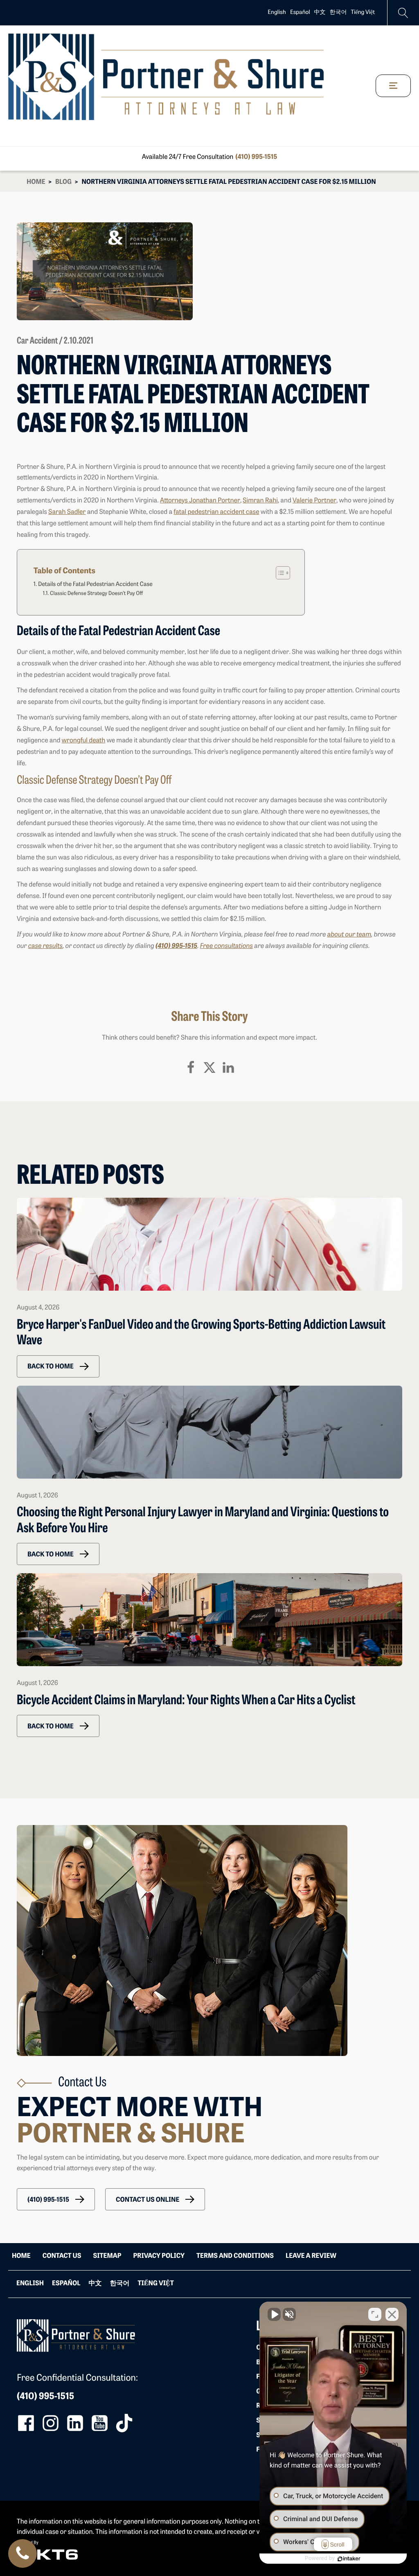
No (195, 1309)
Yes (222, 1309)
